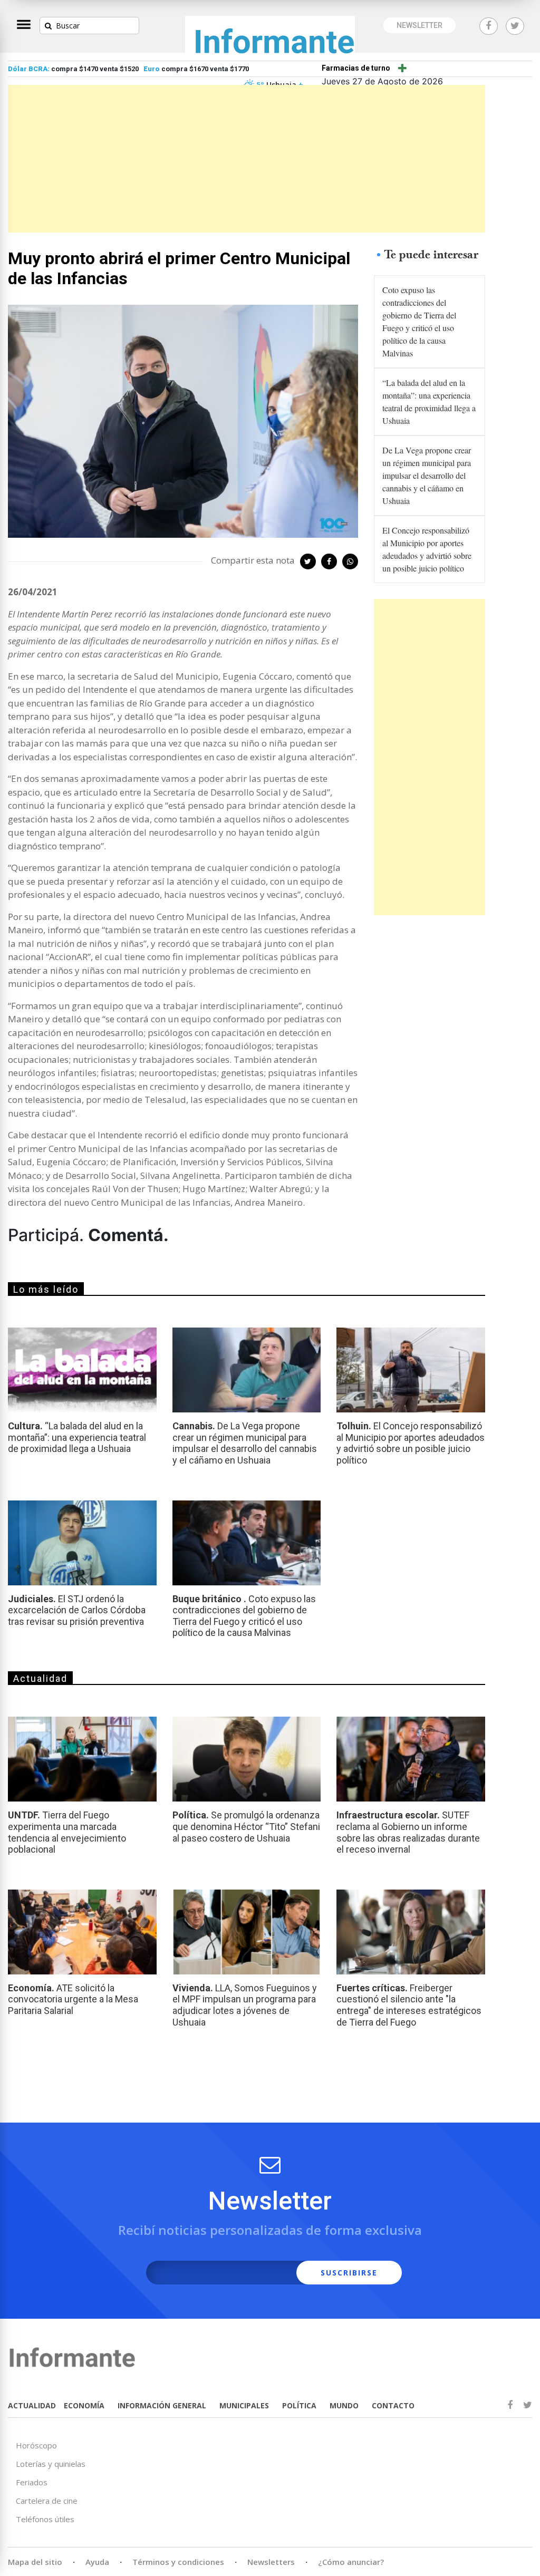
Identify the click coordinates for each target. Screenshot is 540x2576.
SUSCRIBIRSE (349, 2273)
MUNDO (344, 2405)
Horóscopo (36, 2445)
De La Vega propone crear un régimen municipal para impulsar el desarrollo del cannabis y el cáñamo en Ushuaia (427, 475)
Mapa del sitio (35, 2562)
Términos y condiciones (178, 2562)
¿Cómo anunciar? (351, 2562)
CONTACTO (393, 2405)
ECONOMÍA (84, 2405)
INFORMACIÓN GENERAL (162, 2405)
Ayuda (97, 2562)
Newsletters (271, 2562)
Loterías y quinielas (51, 2464)
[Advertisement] (247, 159)
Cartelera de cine (47, 2501)
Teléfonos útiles (45, 2519)
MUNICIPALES (244, 2405)
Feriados (32, 2482)
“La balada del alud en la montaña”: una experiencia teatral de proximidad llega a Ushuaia (429, 401)
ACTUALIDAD (32, 2405)
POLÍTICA (299, 2405)
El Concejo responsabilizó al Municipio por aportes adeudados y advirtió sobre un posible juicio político (427, 549)
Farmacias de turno (356, 68)
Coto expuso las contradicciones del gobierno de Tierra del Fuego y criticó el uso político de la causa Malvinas (419, 321)
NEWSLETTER (420, 25)
